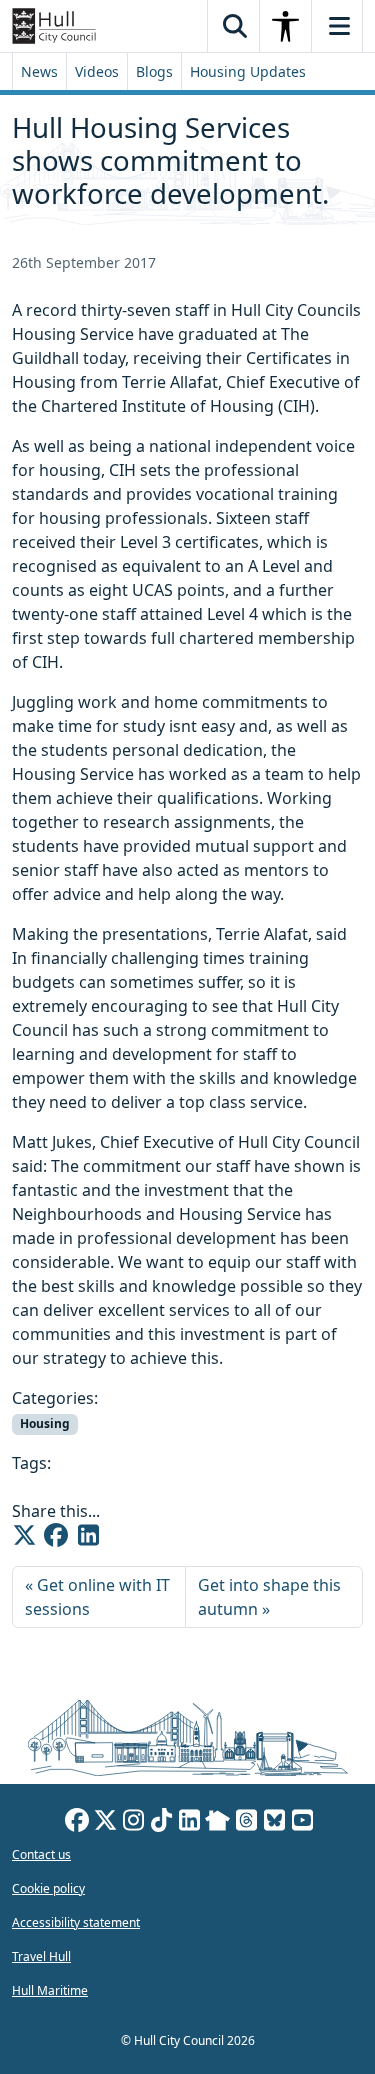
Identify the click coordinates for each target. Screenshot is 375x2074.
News (39, 71)
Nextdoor (217, 1823)
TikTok (161, 1823)
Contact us (41, 1854)
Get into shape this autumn (269, 1597)
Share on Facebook (56, 1535)
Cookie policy (48, 1888)
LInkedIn (189, 1823)
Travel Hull (41, 1956)
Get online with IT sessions (97, 1597)
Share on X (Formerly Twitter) (24, 1535)
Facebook (77, 1823)
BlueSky (274, 1823)
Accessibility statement (76, 1922)
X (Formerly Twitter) (105, 1823)
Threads (246, 1823)
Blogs (154, 71)
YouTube (302, 1823)
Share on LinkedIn (88, 1535)
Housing (45, 1423)
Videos (97, 71)
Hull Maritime (50, 1990)
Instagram (133, 1823)
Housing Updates (248, 71)
